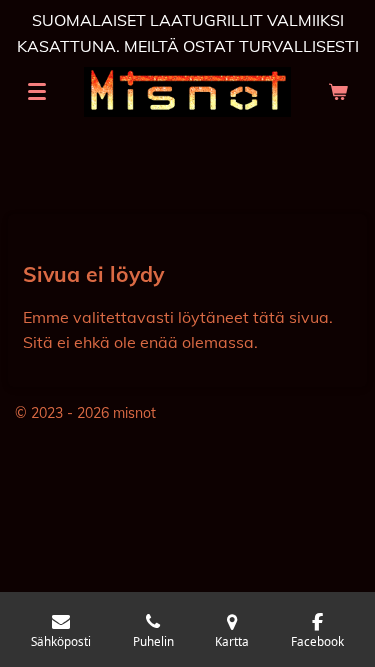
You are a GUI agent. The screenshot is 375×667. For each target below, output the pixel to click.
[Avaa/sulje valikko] (37, 92)
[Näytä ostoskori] (338, 92)
